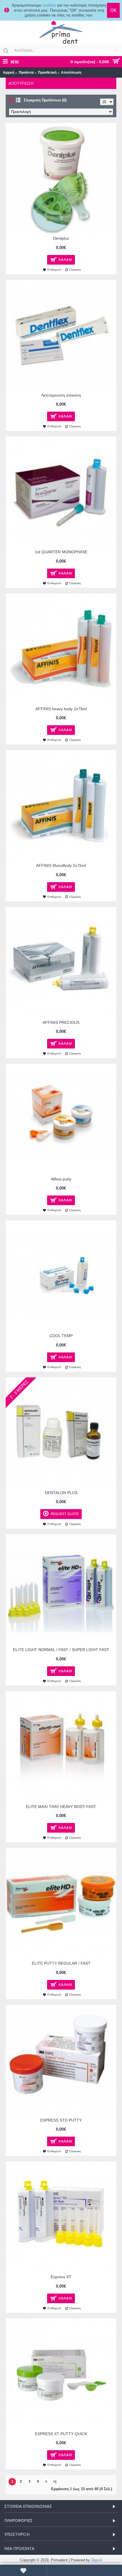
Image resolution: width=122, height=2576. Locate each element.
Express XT (61, 2277)
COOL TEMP (61, 1336)
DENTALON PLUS (61, 1493)
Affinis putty (61, 1179)
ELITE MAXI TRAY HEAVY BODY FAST (61, 1807)
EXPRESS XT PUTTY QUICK (61, 2434)
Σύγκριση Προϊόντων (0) (45, 100)
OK (113, 10)
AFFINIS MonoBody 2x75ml (61, 865)
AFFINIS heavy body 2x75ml (61, 709)
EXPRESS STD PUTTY (61, 2120)
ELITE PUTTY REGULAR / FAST (61, 1963)
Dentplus (61, 238)
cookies (49, 5)
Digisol (97, 2560)
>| (55, 2482)
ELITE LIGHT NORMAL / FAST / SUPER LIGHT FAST (61, 1650)
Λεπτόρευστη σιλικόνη (61, 395)
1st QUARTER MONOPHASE (61, 552)
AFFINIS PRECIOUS (61, 1022)
